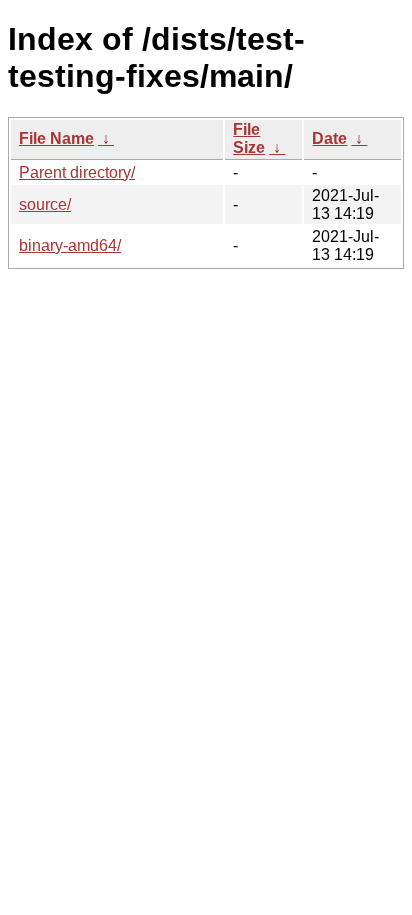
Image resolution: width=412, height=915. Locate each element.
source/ (45, 204)
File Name (56, 138)
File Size (249, 138)
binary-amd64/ (70, 245)
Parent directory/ (77, 172)
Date (329, 138)
